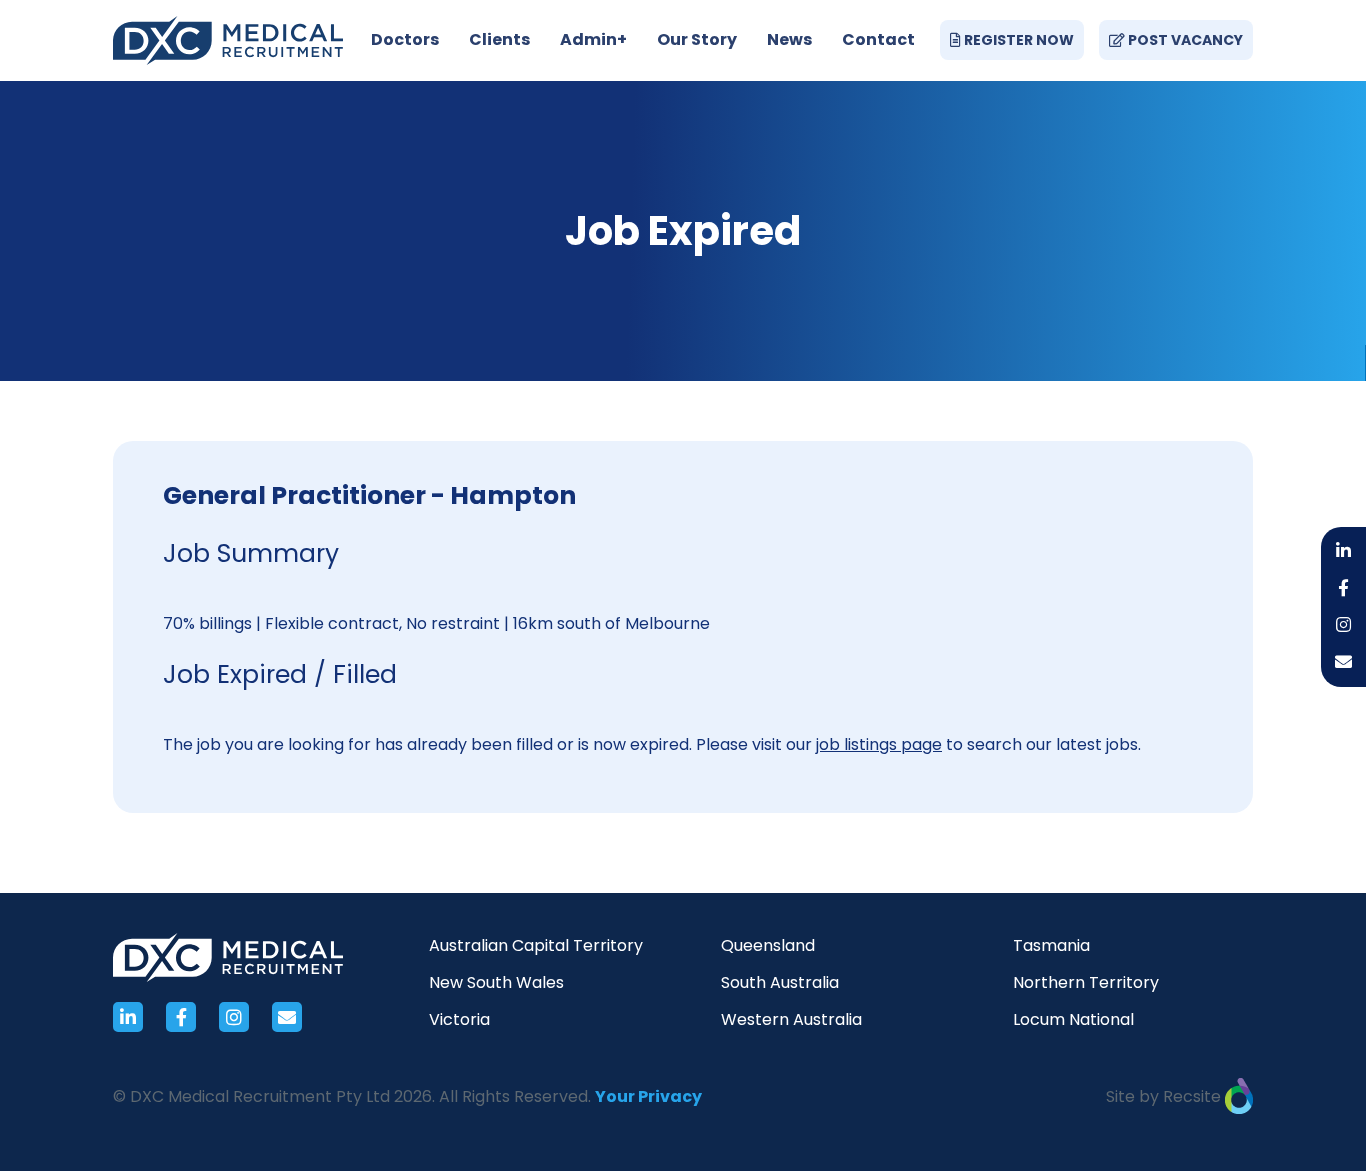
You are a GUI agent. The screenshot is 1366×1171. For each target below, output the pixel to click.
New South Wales (496, 982)
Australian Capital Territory (536, 945)
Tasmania (1051, 945)
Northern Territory (1086, 982)
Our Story (697, 39)
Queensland (768, 945)
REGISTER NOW (1017, 40)
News (789, 39)
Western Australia (791, 1019)
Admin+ (593, 39)
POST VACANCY (1184, 40)
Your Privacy (648, 1096)
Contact (878, 39)
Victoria (459, 1019)
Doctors (405, 39)
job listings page (879, 744)
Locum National (1073, 1019)
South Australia (780, 982)
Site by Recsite (1165, 1096)
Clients (499, 39)
